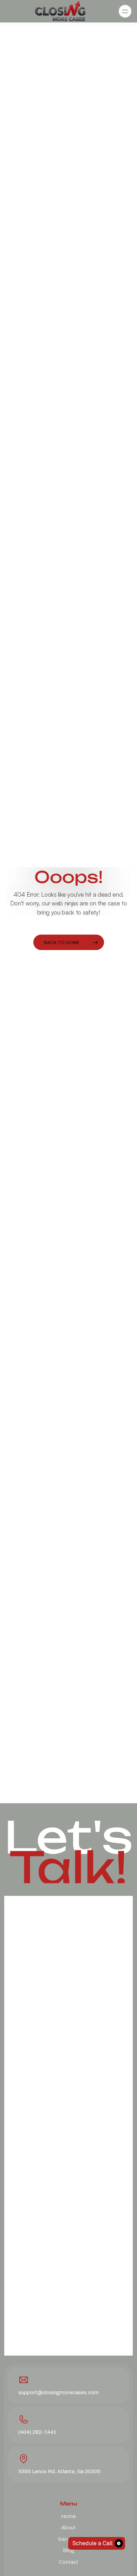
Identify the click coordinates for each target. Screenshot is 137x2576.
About (68, 2527)
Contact (68, 2562)
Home (68, 2516)
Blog (69, 2550)
